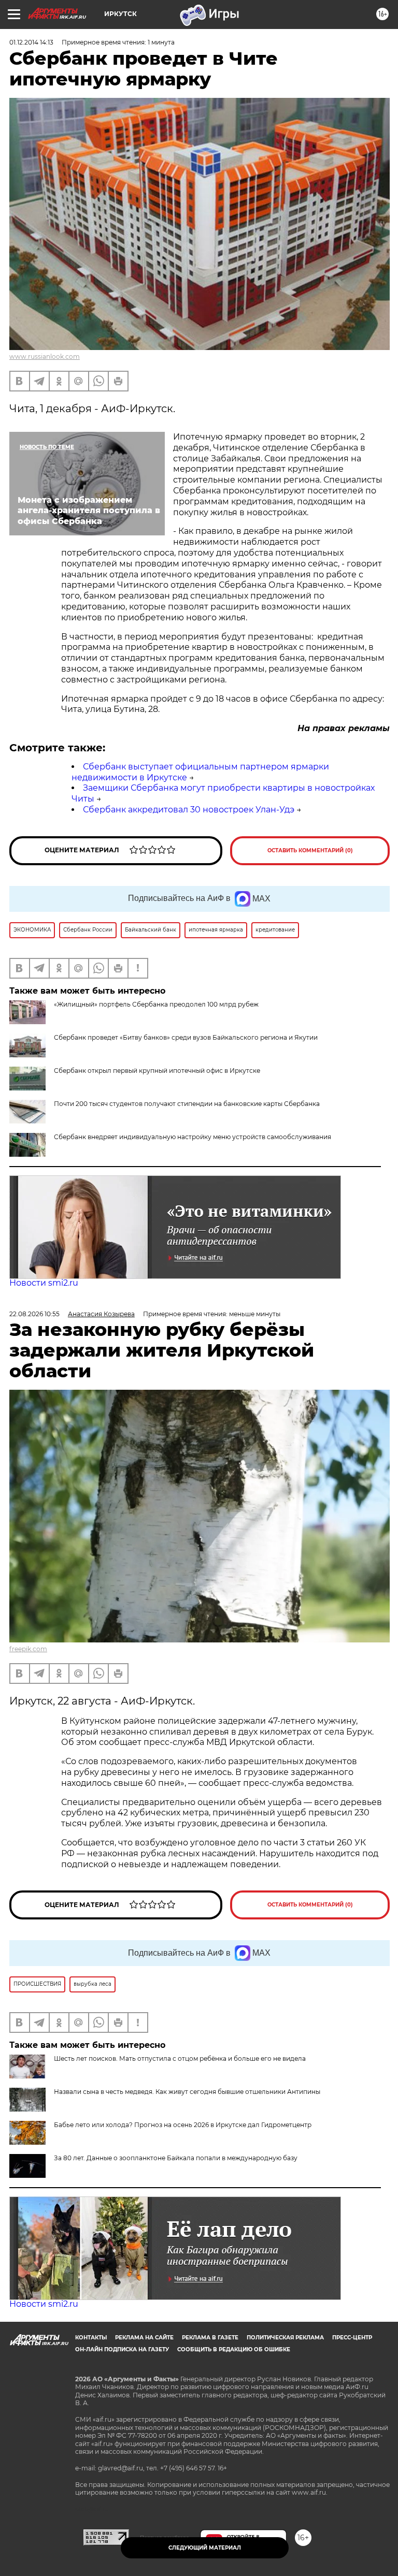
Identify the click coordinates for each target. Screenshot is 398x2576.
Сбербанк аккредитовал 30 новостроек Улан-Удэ (189, 810)
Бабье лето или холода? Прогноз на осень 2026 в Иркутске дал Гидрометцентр (183, 2125)
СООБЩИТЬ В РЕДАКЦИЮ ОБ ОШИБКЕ (234, 2349)
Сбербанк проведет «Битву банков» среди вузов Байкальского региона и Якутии (186, 1037)
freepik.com (28, 1649)
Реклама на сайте (144, 2338)
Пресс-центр (352, 2338)
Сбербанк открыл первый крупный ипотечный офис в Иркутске (157, 1071)
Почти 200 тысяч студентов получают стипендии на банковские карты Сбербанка (187, 1104)
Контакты (91, 2338)
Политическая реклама (285, 2338)
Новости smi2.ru (44, 1283)
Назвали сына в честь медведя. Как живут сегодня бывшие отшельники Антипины (187, 2092)
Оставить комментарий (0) (310, 850)
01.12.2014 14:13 (31, 42)
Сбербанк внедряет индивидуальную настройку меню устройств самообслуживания (193, 1137)
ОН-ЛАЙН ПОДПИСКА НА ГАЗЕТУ (122, 2349)
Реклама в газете (210, 2338)
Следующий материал (205, 2548)
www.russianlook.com (45, 356)
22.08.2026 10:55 (34, 1314)
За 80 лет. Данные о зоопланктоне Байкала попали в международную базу (176, 2158)
